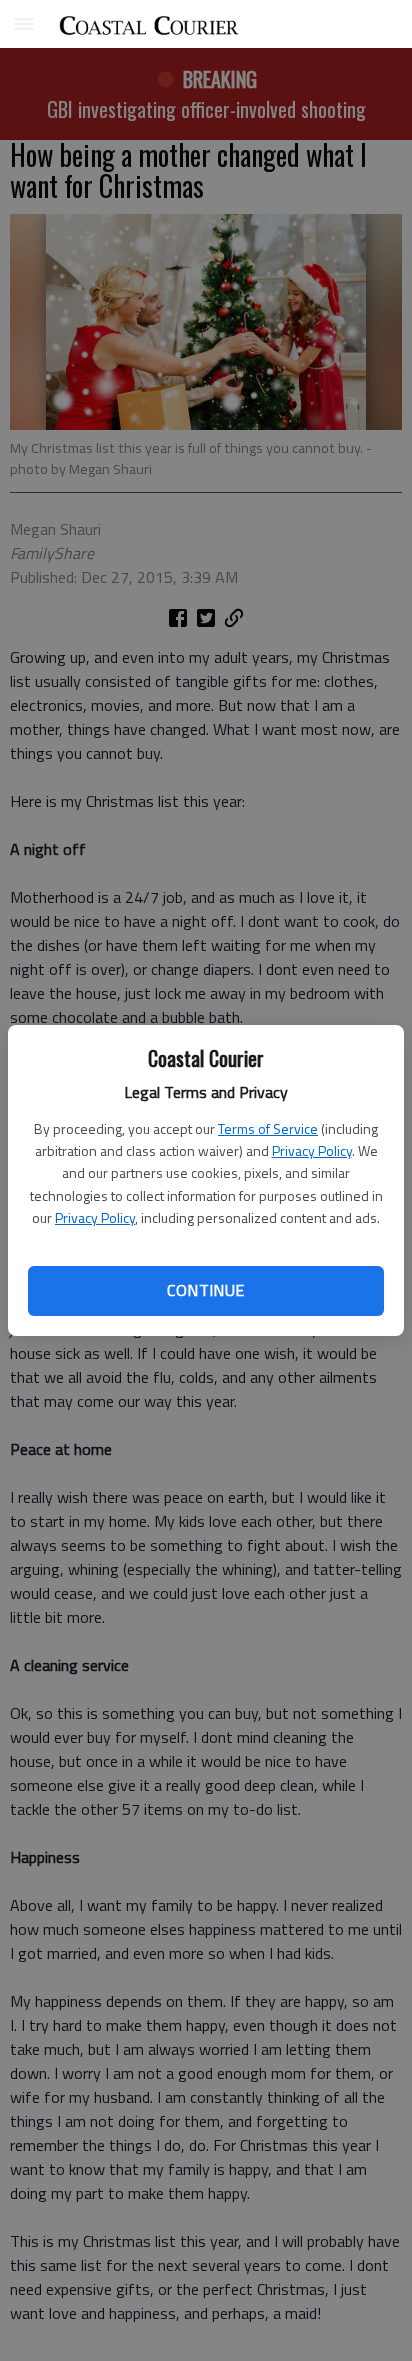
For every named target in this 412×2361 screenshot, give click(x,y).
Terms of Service (268, 1128)
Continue (205, 1290)
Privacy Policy (312, 1150)
